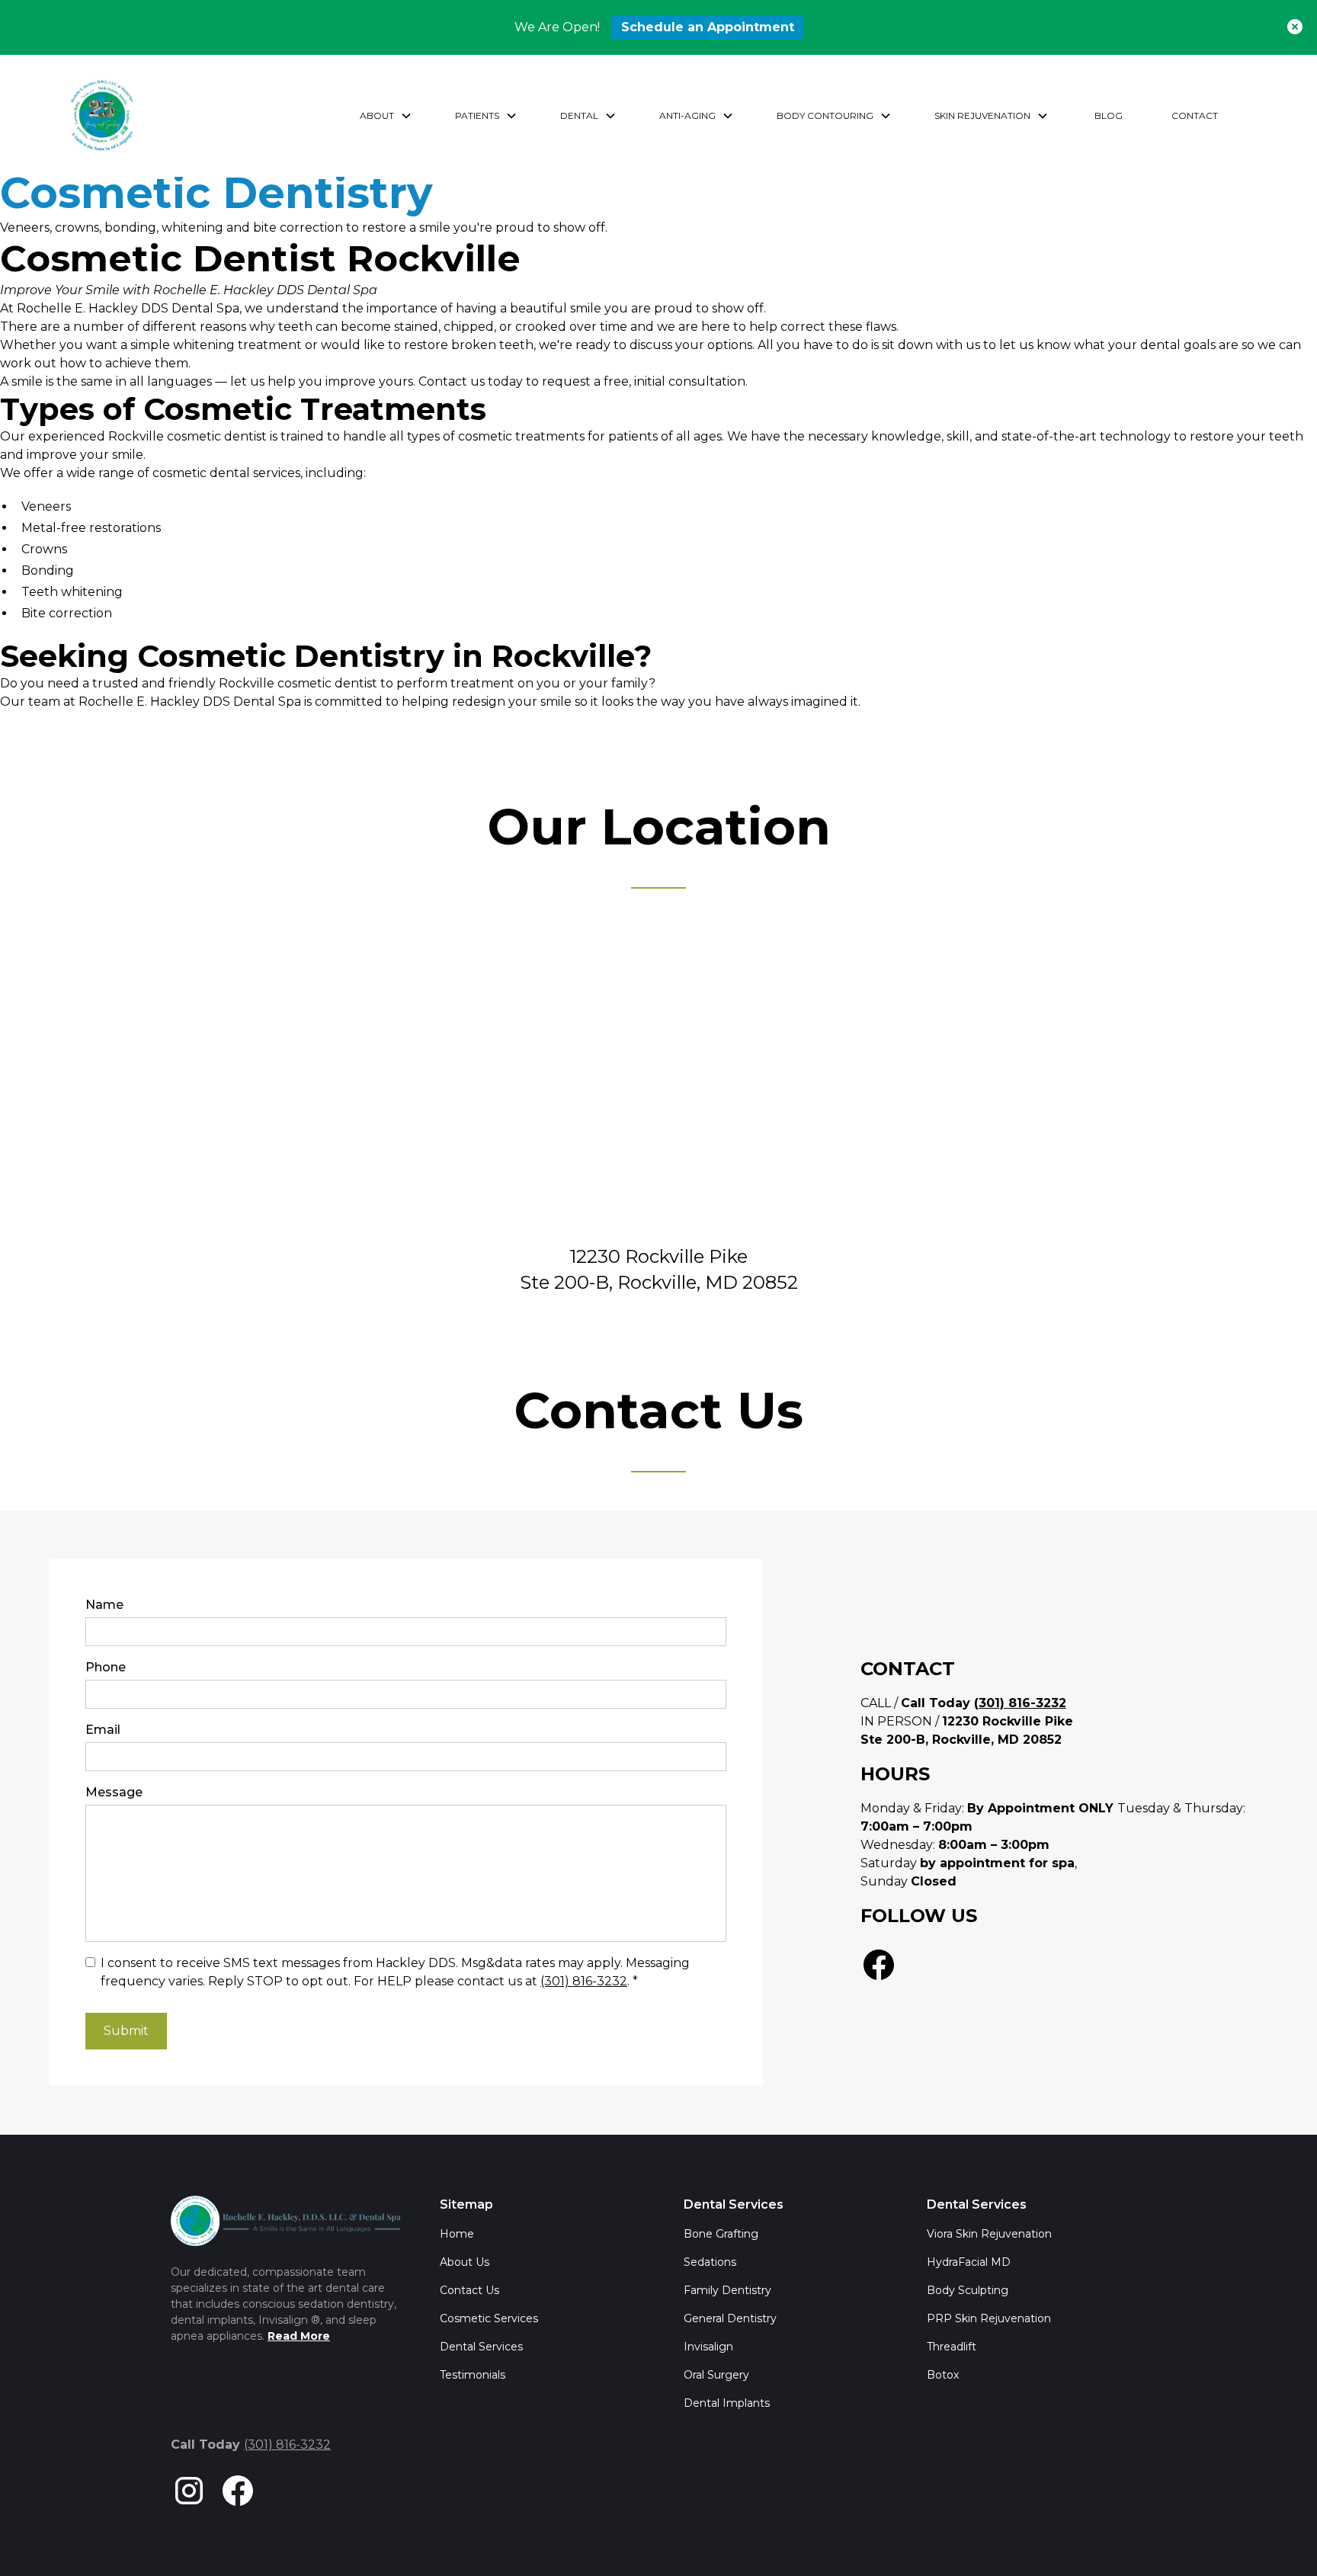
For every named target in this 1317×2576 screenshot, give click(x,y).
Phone (106, 1667)
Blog (1109, 115)
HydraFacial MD (969, 2262)
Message (114, 1792)
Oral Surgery (716, 2375)
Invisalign (708, 2347)
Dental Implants (727, 2403)
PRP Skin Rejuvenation (989, 2318)
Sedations (710, 2262)
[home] (102, 116)
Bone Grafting (721, 2234)
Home (457, 2234)
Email (103, 1730)
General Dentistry (730, 2318)
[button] (386, 116)
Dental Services (481, 2347)
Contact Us (469, 2290)
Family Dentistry (727, 2290)
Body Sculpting (968, 2290)
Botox (943, 2375)
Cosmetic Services (489, 2318)
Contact (1195, 115)
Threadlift (952, 2347)
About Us (465, 2262)
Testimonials (473, 2375)
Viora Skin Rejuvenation (989, 2234)
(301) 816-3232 (584, 1981)
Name (104, 1605)
